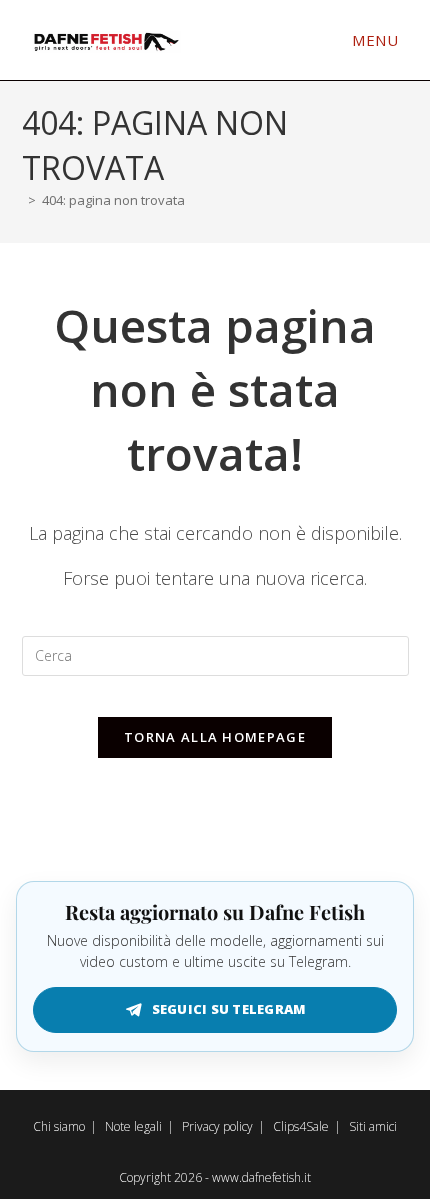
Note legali (133, 1126)
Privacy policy (217, 1126)
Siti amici (373, 1126)
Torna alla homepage (215, 737)
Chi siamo (59, 1126)
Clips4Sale (301, 1126)
